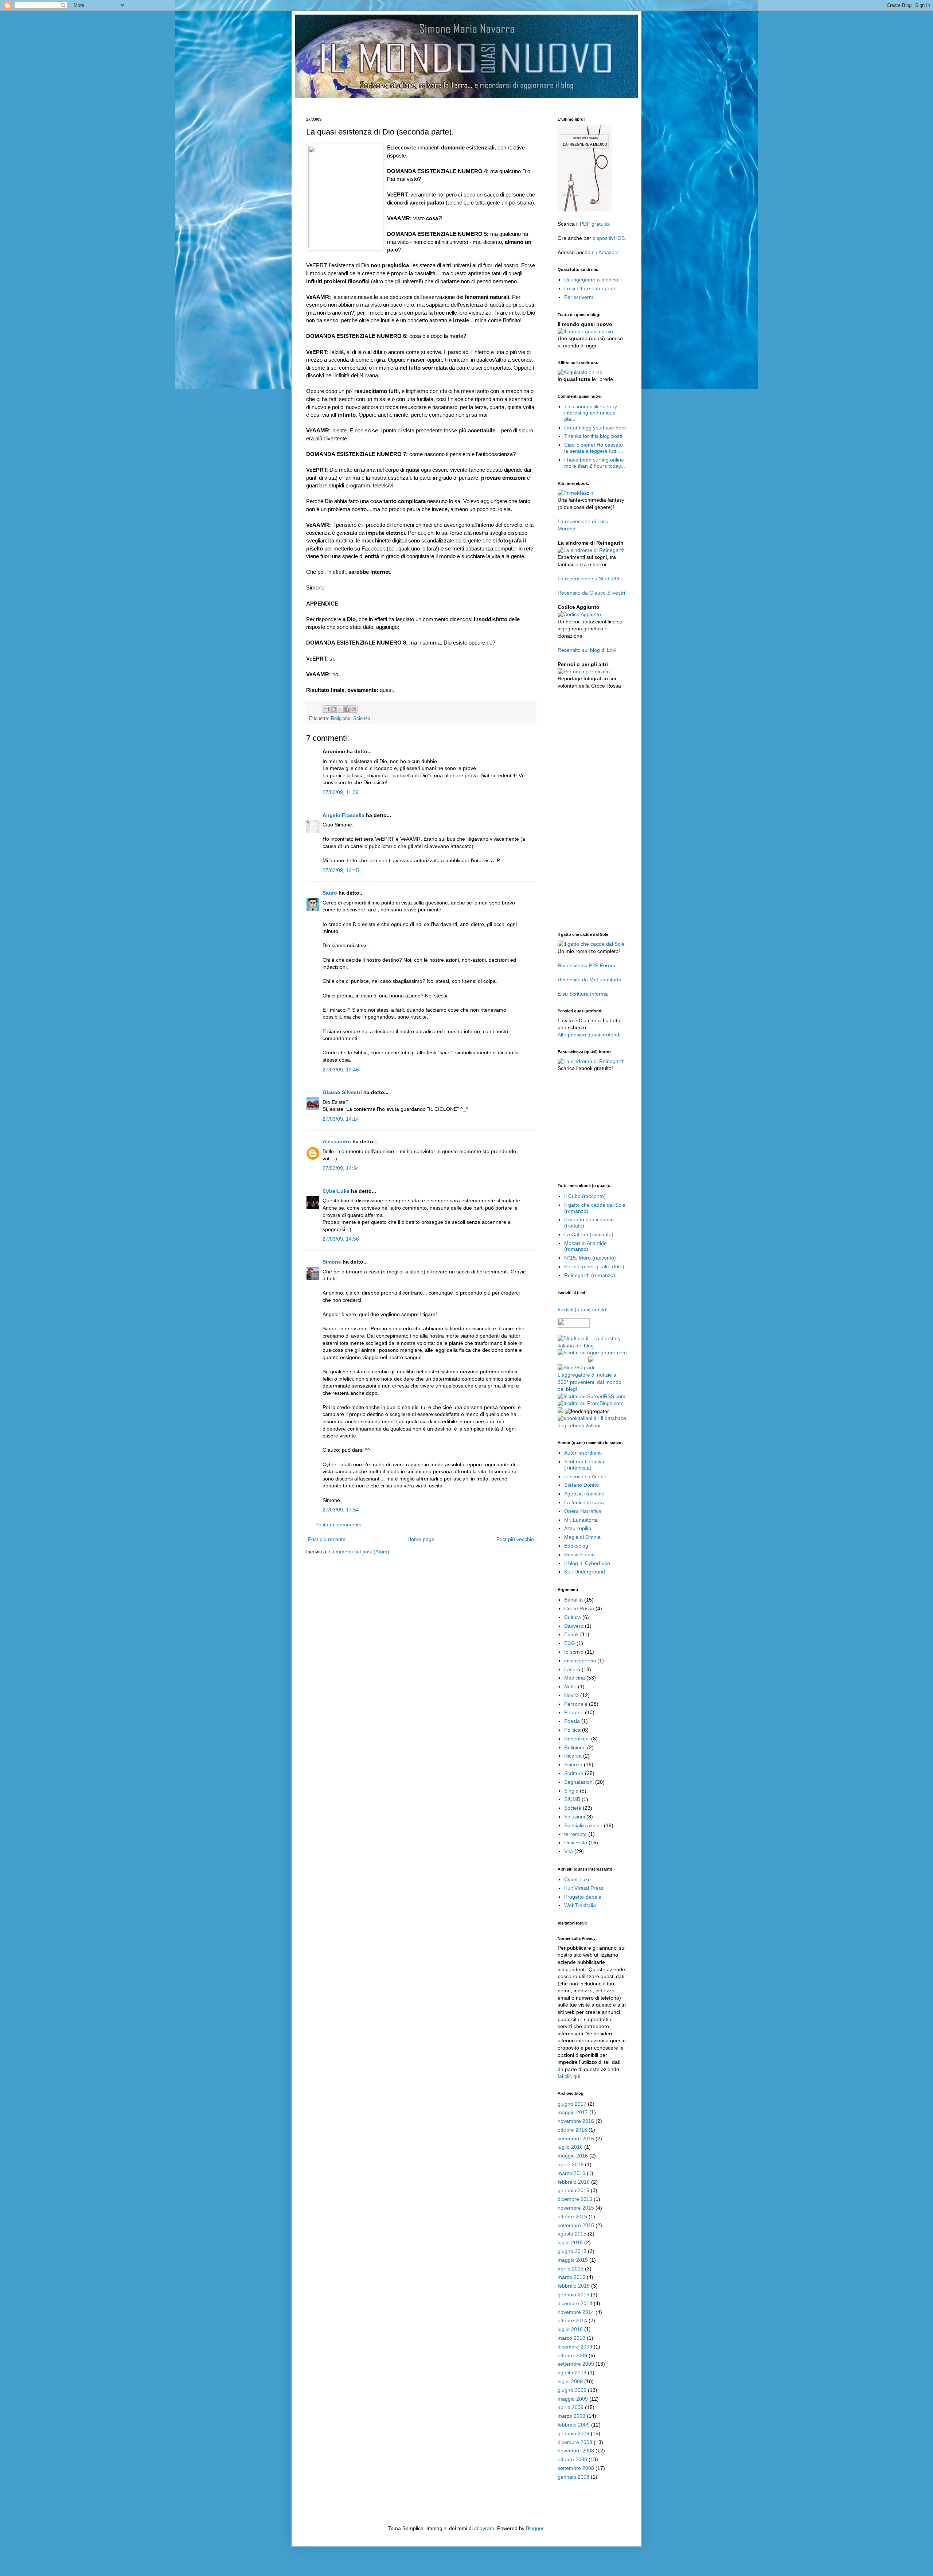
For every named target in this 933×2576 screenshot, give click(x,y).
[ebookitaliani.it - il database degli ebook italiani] (592, 1425)
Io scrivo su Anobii (585, 1476)
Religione (341, 719)
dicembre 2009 (575, 2347)
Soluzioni (575, 1817)
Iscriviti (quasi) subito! (583, 1310)
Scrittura (574, 1773)
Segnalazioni (579, 1782)
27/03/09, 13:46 (341, 1070)
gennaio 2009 (573, 2433)
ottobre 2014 (572, 2320)
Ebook (571, 1634)
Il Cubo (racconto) (585, 1196)
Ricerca (573, 1756)
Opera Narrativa (583, 1511)
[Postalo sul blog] (333, 709)
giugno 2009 (572, 2390)
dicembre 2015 (575, 2199)
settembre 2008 (576, 2468)
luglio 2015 (570, 2242)
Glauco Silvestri (342, 1092)
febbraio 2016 (574, 2182)
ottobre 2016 (572, 2130)
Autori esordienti (583, 1453)
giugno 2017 (572, 2104)
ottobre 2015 (572, 2217)
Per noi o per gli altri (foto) (594, 1266)
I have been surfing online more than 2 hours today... (595, 463)
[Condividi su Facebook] (347, 709)
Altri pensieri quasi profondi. (590, 1035)
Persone (574, 1712)
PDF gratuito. (595, 224)
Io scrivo (574, 1652)
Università (576, 1842)
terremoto (575, 1834)
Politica (572, 1730)
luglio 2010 (570, 2329)
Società (573, 1808)
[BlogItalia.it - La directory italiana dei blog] (592, 1346)
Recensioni (577, 1739)
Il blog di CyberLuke (587, 1563)
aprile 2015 (571, 2269)
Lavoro (572, 1669)
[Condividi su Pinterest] (354, 709)
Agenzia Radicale (584, 1494)
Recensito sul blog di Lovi (587, 650)
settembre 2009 (576, 2364)
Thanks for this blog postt (593, 436)
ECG (570, 1643)
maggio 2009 (573, 2399)
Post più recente (327, 1539)
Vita (569, 1851)
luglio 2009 (570, 2381)
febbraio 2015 (574, 2286)
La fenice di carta (584, 1502)
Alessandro (337, 1141)
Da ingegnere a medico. (592, 280)
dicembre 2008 (575, 2442)
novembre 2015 (576, 2208)
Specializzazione (583, 1825)
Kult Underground (585, 1572)
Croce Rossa (579, 1608)
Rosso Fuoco (579, 1554)
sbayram (484, 2528)
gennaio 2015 (573, 2295)
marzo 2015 (571, 2277)
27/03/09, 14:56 (341, 1239)
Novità (571, 1695)
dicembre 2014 (575, 2303)
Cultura (573, 1617)
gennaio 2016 (573, 2190)
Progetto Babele (583, 1897)
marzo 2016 (571, 2173)
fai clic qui (569, 2076)
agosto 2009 (572, 2373)
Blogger (535, 2528)
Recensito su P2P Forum (586, 965)
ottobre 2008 (572, 2459)
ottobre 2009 (572, 2355)
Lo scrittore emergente (590, 288)
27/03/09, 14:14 (341, 1119)
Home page (421, 1539)
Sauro (330, 893)
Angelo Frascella (343, 815)
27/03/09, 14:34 (341, 1168)
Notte (570, 1686)
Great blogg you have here (595, 428)
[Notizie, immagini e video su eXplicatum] (561, 1411)
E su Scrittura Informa (583, 994)
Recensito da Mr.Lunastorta (590, 980)
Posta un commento (338, 1525)
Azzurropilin (578, 1528)
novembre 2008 (576, 2451)
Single (571, 1791)
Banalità (573, 1600)
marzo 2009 (571, 2416)
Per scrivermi (579, 297)
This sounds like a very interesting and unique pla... (591, 413)
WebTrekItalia (580, 1905)
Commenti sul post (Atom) (359, 1552)
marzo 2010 (571, 2338)
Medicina (575, 1678)
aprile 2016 (571, 2164)
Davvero (574, 1626)
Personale (576, 1704)
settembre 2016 (576, 2139)
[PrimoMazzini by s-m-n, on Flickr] (576, 493)
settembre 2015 (576, 2225)
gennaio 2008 (573, 2477)
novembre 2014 (576, 2312)
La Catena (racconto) (589, 1234)
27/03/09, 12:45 (341, 870)
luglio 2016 (570, 2147)
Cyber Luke (577, 1879)
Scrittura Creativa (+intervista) (584, 1465)
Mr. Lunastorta (581, 1520)
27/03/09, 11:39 (341, 792)
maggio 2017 (573, 2112)
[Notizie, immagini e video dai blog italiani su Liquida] (572, 1361)
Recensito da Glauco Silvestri (591, 593)
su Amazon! (605, 252)
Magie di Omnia (582, 1537)
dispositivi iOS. (609, 238)
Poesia (572, 1721)
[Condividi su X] (340, 709)
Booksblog (576, 1546)
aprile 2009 (571, 2407)
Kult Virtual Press (584, 1888)
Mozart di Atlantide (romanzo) (585, 1246)
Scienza (362, 719)
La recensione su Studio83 (588, 579)
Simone (332, 1262)
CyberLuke (336, 1191)
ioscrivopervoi (580, 1661)
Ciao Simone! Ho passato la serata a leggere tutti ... (594, 448)
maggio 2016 (573, 2156)
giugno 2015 (572, 2251)
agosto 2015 (572, 2234)
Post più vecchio (515, 1539)
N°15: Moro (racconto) (590, 1258)
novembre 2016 (576, 2121)
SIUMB (572, 1799)
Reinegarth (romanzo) (590, 1275)
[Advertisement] (439, 101)
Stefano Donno (581, 1485)
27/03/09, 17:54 (341, 1510)
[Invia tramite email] (326, 709)
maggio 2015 (573, 2260)
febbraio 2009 (574, 2425)
